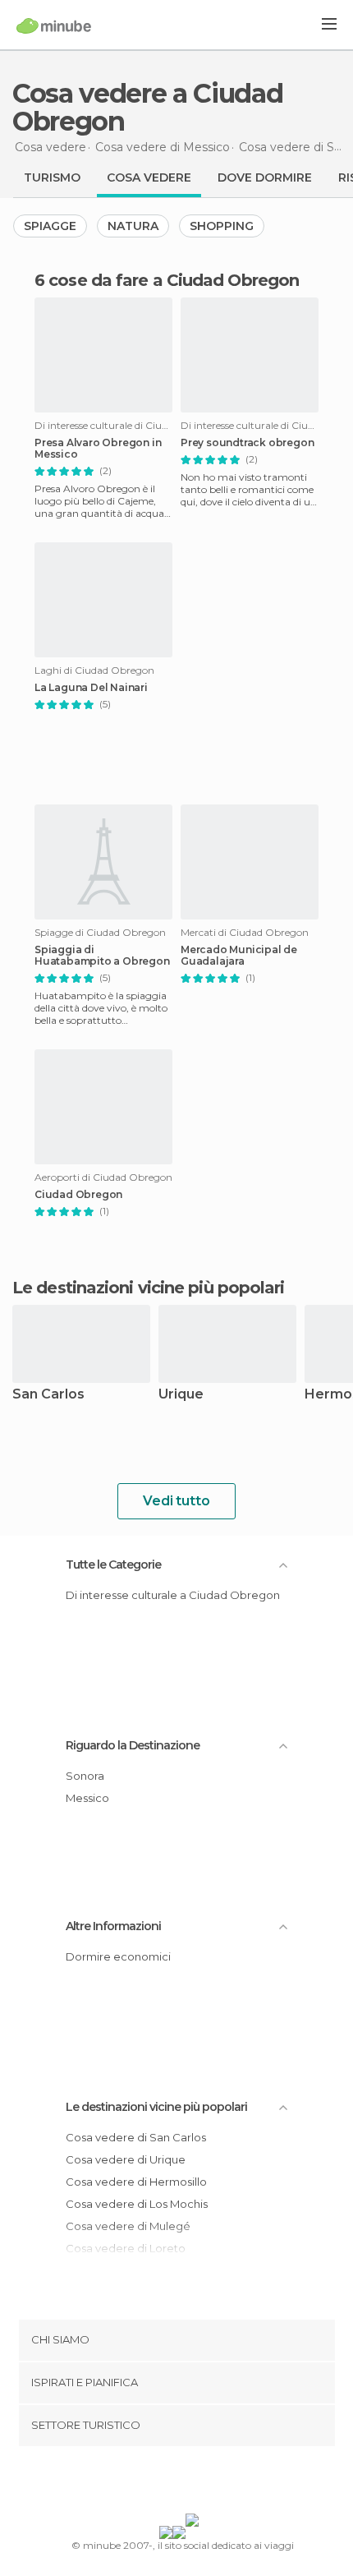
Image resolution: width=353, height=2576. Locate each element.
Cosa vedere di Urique (126, 2159)
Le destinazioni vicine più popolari (149, 1288)
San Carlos (48, 1395)
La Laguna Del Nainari (91, 688)
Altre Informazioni (113, 1926)
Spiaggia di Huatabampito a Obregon (102, 956)
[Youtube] (215, 2483)
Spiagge (50, 226)
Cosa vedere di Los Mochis (137, 2204)
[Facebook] (151, 2483)
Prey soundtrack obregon (247, 443)
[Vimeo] (194, 2483)
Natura (133, 226)
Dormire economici (118, 1956)
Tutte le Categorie (113, 1564)
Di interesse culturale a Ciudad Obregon (173, 1595)
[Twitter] (172, 2483)
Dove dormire (265, 177)
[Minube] (54, 25)
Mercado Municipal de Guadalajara (239, 956)
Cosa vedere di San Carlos (136, 2137)
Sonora (85, 1776)
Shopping (222, 226)
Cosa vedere (149, 177)
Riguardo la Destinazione (133, 1745)
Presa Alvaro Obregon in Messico (98, 449)
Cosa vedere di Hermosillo (136, 2182)
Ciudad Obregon (78, 1195)
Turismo (52, 177)
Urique (181, 1395)
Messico (87, 1798)
